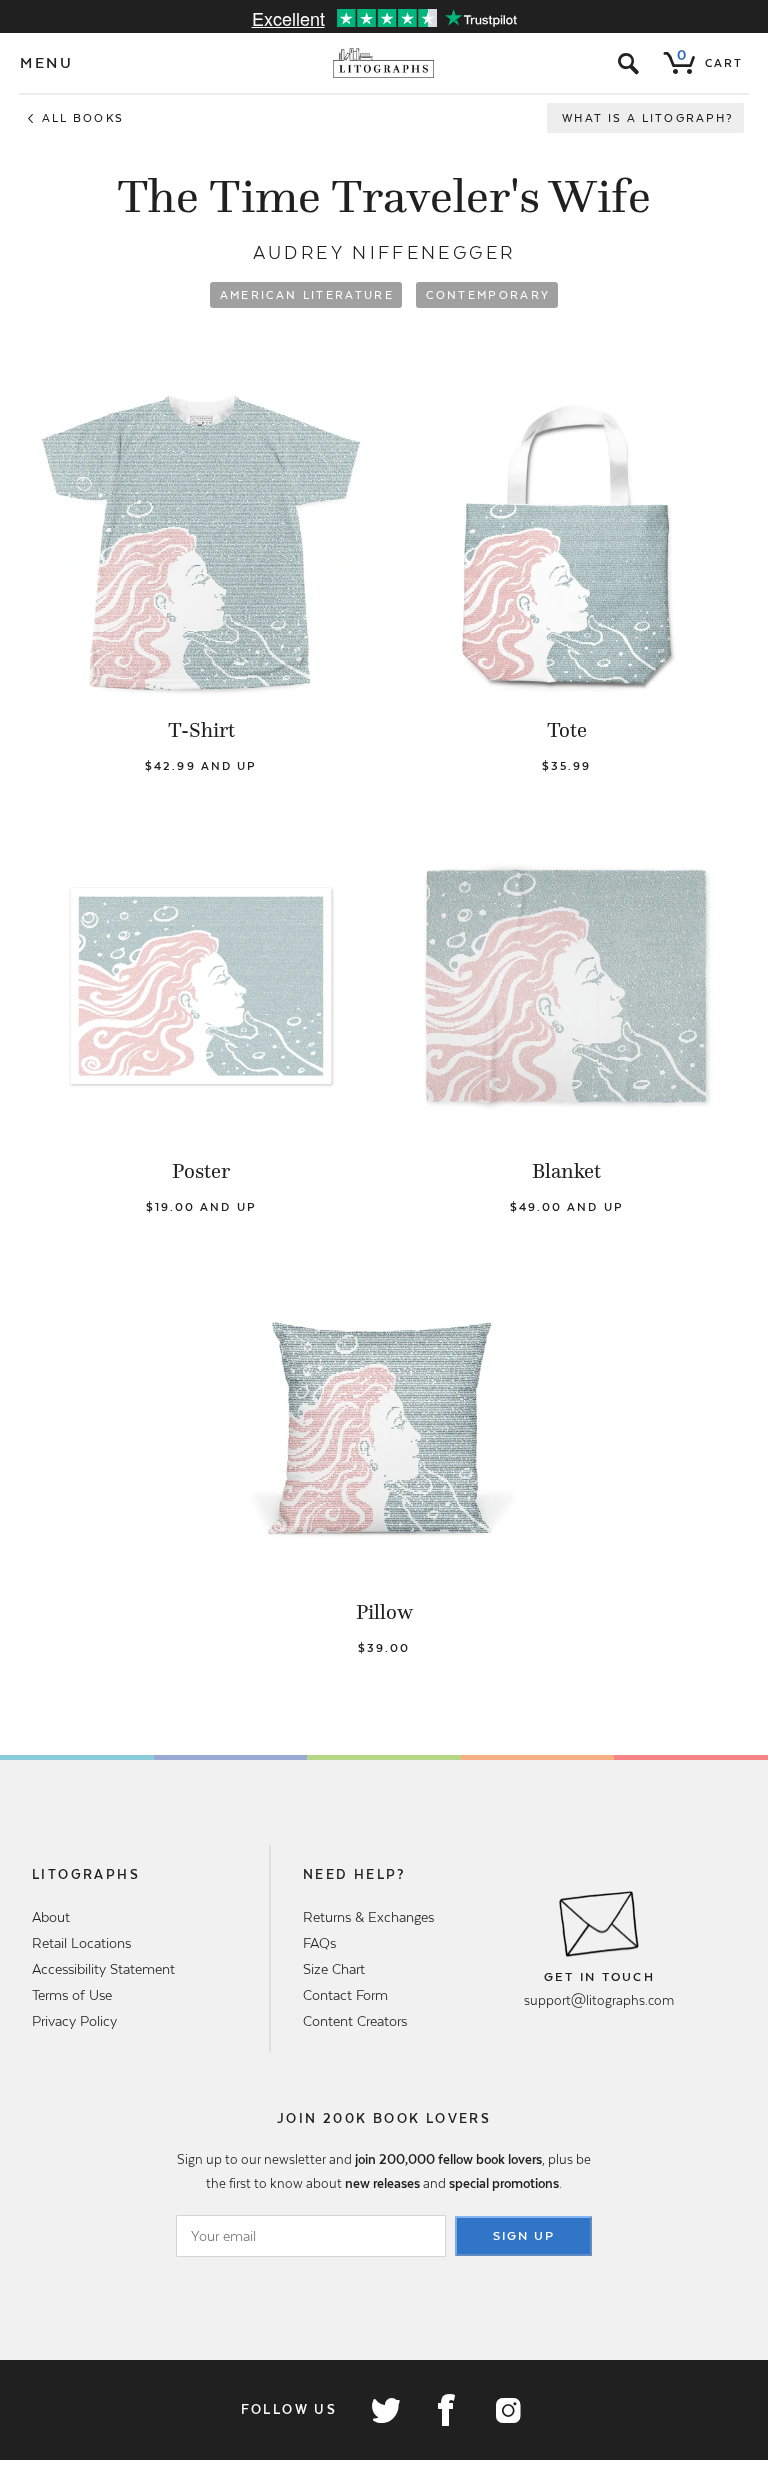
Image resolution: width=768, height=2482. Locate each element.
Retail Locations (81, 1943)
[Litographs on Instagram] (507, 2410)
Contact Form (345, 1995)
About (51, 1917)
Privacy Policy (74, 2021)
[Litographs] (384, 63)
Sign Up (524, 2236)
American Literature (307, 295)
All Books (83, 118)
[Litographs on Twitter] (385, 2410)
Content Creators (355, 2021)
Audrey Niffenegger (384, 252)
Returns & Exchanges (368, 1917)
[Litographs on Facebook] (446, 2410)
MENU (47, 63)
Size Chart (334, 1969)
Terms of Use (72, 1995)
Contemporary (488, 295)
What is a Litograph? (648, 118)
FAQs (319, 1943)
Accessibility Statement (103, 1969)
